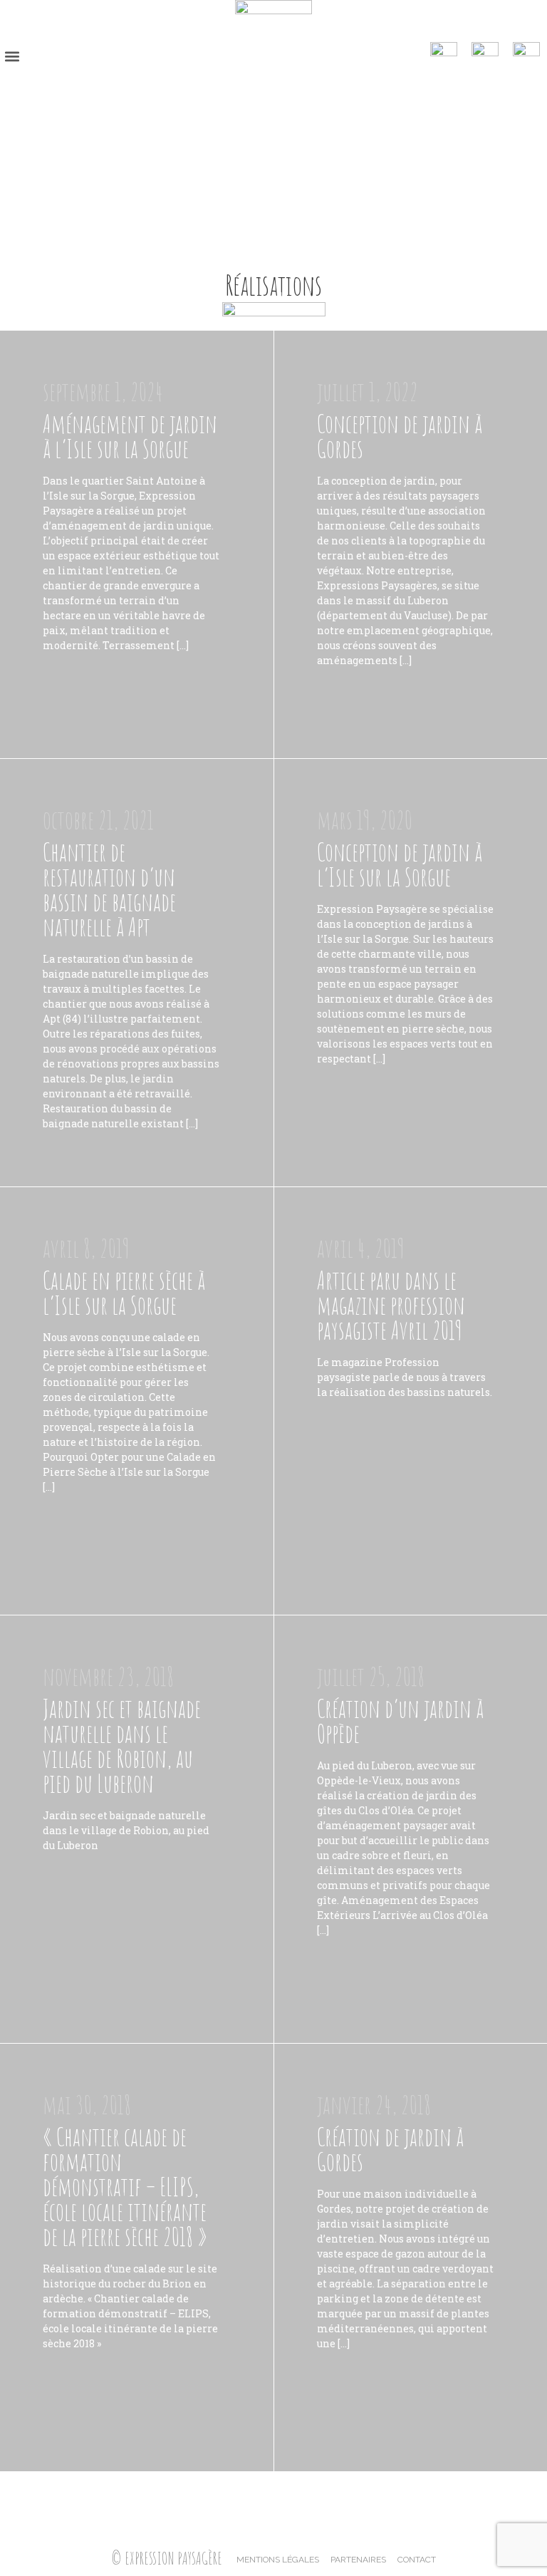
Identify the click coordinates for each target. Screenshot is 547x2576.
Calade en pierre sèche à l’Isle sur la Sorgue (124, 1293)
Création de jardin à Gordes (390, 2149)
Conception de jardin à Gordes (400, 436)
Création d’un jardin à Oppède (400, 1721)
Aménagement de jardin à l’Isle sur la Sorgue (130, 436)
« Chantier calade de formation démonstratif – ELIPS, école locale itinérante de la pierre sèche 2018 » (125, 2187)
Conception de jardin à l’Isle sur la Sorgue (400, 864)
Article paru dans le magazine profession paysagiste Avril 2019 (391, 1305)
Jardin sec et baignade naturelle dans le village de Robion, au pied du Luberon (122, 1746)
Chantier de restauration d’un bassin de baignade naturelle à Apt (109, 889)
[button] (12, 56)
